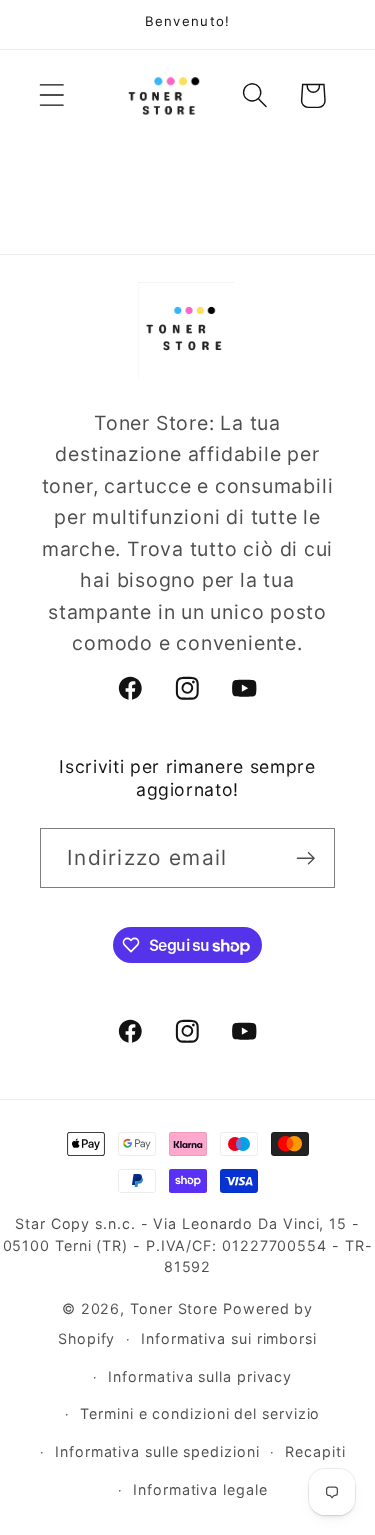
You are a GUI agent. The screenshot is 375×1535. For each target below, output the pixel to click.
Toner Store (174, 1308)
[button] (51, 95)
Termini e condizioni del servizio (200, 1413)
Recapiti (315, 1451)
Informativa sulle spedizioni (157, 1451)
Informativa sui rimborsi (229, 1338)
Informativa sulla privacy (200, 1376)
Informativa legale (200, 1489)
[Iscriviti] (305, 858)
